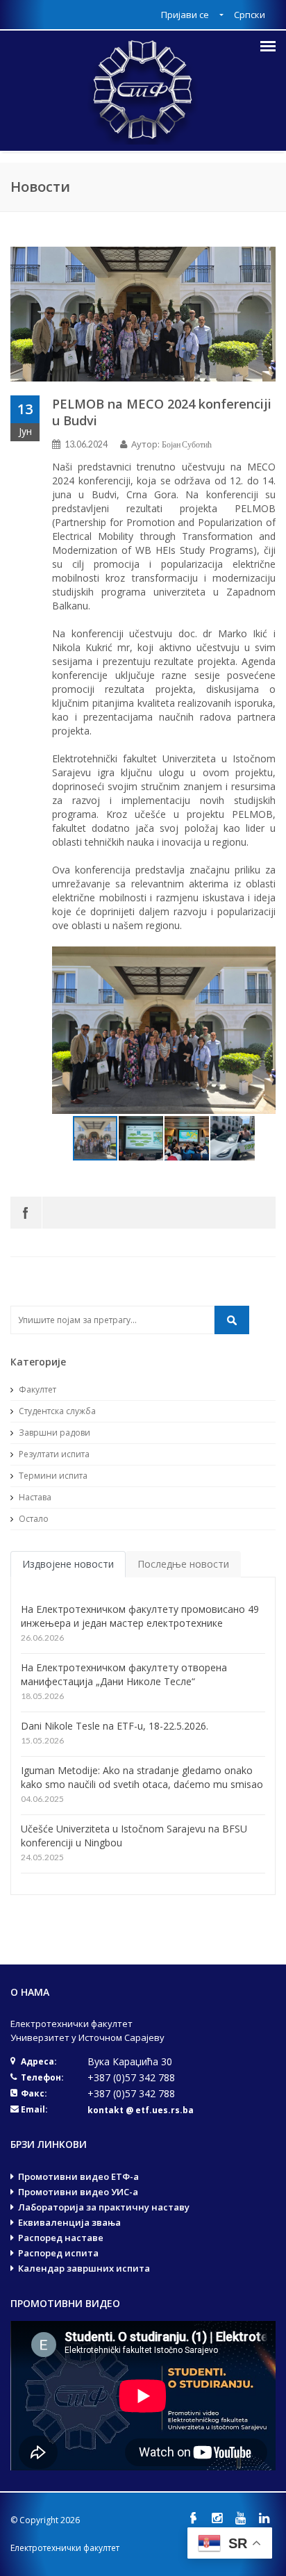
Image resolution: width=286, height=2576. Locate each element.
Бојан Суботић (187, 444)
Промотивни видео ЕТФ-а (78, 2176)
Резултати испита (53, 1454)
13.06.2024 (86, 444)
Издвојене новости (68, 1564)
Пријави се (186, 15)
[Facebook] (26, 1213)
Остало (33, 1519)
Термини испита (52, 1476)
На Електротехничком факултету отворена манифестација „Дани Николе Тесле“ (124, 1674)
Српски (250, 15)
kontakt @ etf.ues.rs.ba (141, 2110)
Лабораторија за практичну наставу (104, 2207)
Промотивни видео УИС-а (78, 2192)
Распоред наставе (61, 2238)
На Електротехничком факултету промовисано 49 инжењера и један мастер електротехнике (140, 1616)
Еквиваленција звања (69, 2222)
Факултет (36, 1389)
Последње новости (183, 1564)
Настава (34, 1497)
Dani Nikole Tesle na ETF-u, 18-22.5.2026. (115, 1726)
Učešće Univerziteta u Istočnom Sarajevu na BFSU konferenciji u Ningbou (134, 1836)
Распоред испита (58, 2253)
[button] (263, 1031)
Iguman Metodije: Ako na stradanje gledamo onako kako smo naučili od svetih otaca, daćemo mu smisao (142, 1777)
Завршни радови (53, 1433)
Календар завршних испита (84, 2268)
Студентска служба (56, 1411)
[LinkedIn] (264, 2518)
